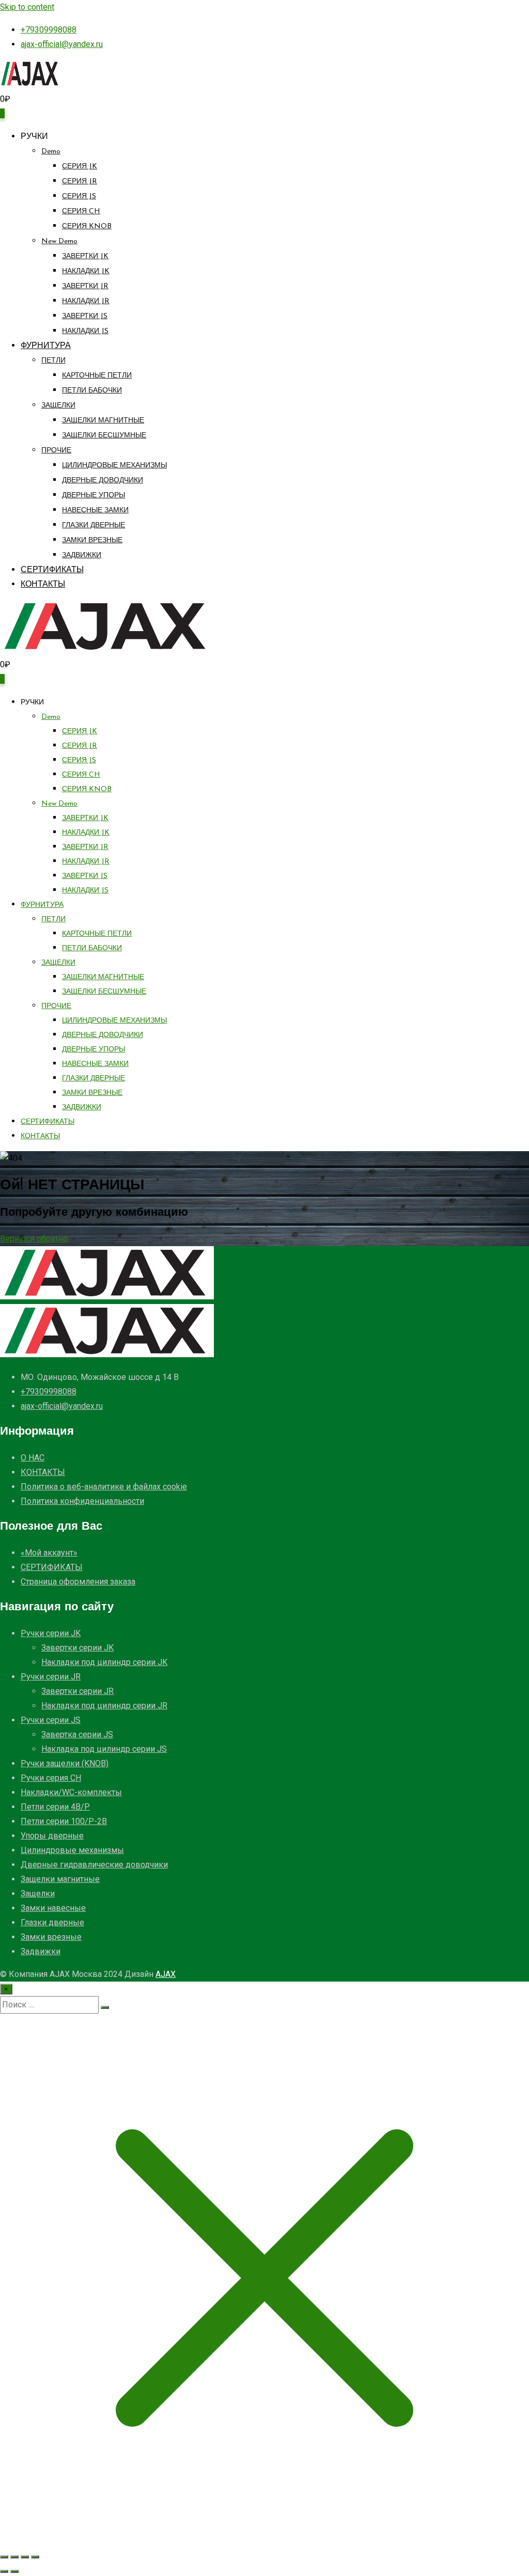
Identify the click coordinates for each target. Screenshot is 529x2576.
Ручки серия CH (51, 1778)
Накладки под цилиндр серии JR (104, 1706)
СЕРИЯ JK (80, 167)
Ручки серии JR (51, 1677)
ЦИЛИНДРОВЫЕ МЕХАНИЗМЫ (114, 466)
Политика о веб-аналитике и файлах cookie (104, 1487)
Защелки (38, 1894)
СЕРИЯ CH (81, 211)
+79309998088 (49, 30)
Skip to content (27, 7)
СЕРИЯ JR (80, 182)
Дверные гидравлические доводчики (94, 1865)
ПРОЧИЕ (56, 451)
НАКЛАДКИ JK (86, 271)
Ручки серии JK (51, 1633)
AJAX (166, 1974)
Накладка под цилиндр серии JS (104, 1749)
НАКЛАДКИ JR (86, 301)
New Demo (59, 241)
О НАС (33, 1458)
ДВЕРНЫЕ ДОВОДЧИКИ (103, 481)
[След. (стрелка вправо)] (14, 2571)
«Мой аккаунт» (49, 1553)
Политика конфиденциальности (82, 1501)
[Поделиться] (25, 2557)
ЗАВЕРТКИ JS (85, 316)
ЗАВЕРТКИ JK (85, 256)
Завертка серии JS (77, 1734)
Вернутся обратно (34, 1239)
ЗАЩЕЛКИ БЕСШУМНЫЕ (104, 436)
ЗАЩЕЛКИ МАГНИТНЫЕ (103, 421)
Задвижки (41, 1951)
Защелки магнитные (60, 1879)
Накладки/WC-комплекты (71, 1792)
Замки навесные (53, 1908)
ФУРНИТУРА (46, 346)
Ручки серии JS (51, 1720)
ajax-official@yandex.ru (62, 44)
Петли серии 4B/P (55, 1807)
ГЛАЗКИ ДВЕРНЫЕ (94, 525)
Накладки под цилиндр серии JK (104, 1662)
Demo (51, 152)
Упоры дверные (52, 1836)
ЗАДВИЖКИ (82, 555)
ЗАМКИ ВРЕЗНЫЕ (92, 540)
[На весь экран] (14, 2557)
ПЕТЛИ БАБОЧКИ (92, 391)
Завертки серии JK (77, 1648)
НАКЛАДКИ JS (85, 331)
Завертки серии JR (77, 1691)
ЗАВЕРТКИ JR (85, 286)
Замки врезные (51, 1937)
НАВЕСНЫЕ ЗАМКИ (95, 511)
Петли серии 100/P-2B (64, 1821)
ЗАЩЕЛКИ (58, 406)
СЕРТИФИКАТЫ (52, 570)
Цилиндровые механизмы (72, 1850)
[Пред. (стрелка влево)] (4, 2571)
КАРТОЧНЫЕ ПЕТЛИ (97, 376)
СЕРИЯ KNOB (87, 226)
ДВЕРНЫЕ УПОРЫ (94, 496)
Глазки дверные (52, 1922)
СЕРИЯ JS (79, 197)
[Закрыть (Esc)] (35, 2557)
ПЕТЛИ (53, 361)
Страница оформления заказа (78, 1582)
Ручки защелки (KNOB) (65, 1763)
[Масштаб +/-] (4, 2557)
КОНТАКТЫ (43, 585)
